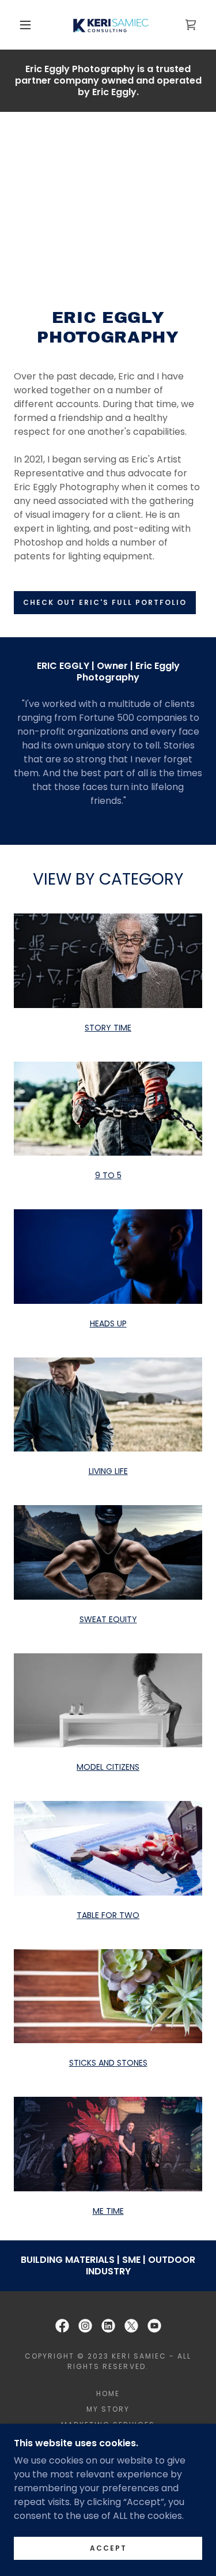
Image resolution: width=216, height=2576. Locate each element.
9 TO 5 (108, 1175)
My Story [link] (108, 2409)
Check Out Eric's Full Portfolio (105, 602)
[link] (110, 25)
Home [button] (108, 2393)
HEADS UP (108, 1323)
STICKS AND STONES (108, 2063)
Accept (108, 2548)
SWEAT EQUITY (108, 1619)
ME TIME (108, 2211)
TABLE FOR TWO (108, 1915)
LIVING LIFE (108, 1471)
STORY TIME (108, 1028)
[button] (25, 25)
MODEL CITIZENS (108, 1767)
